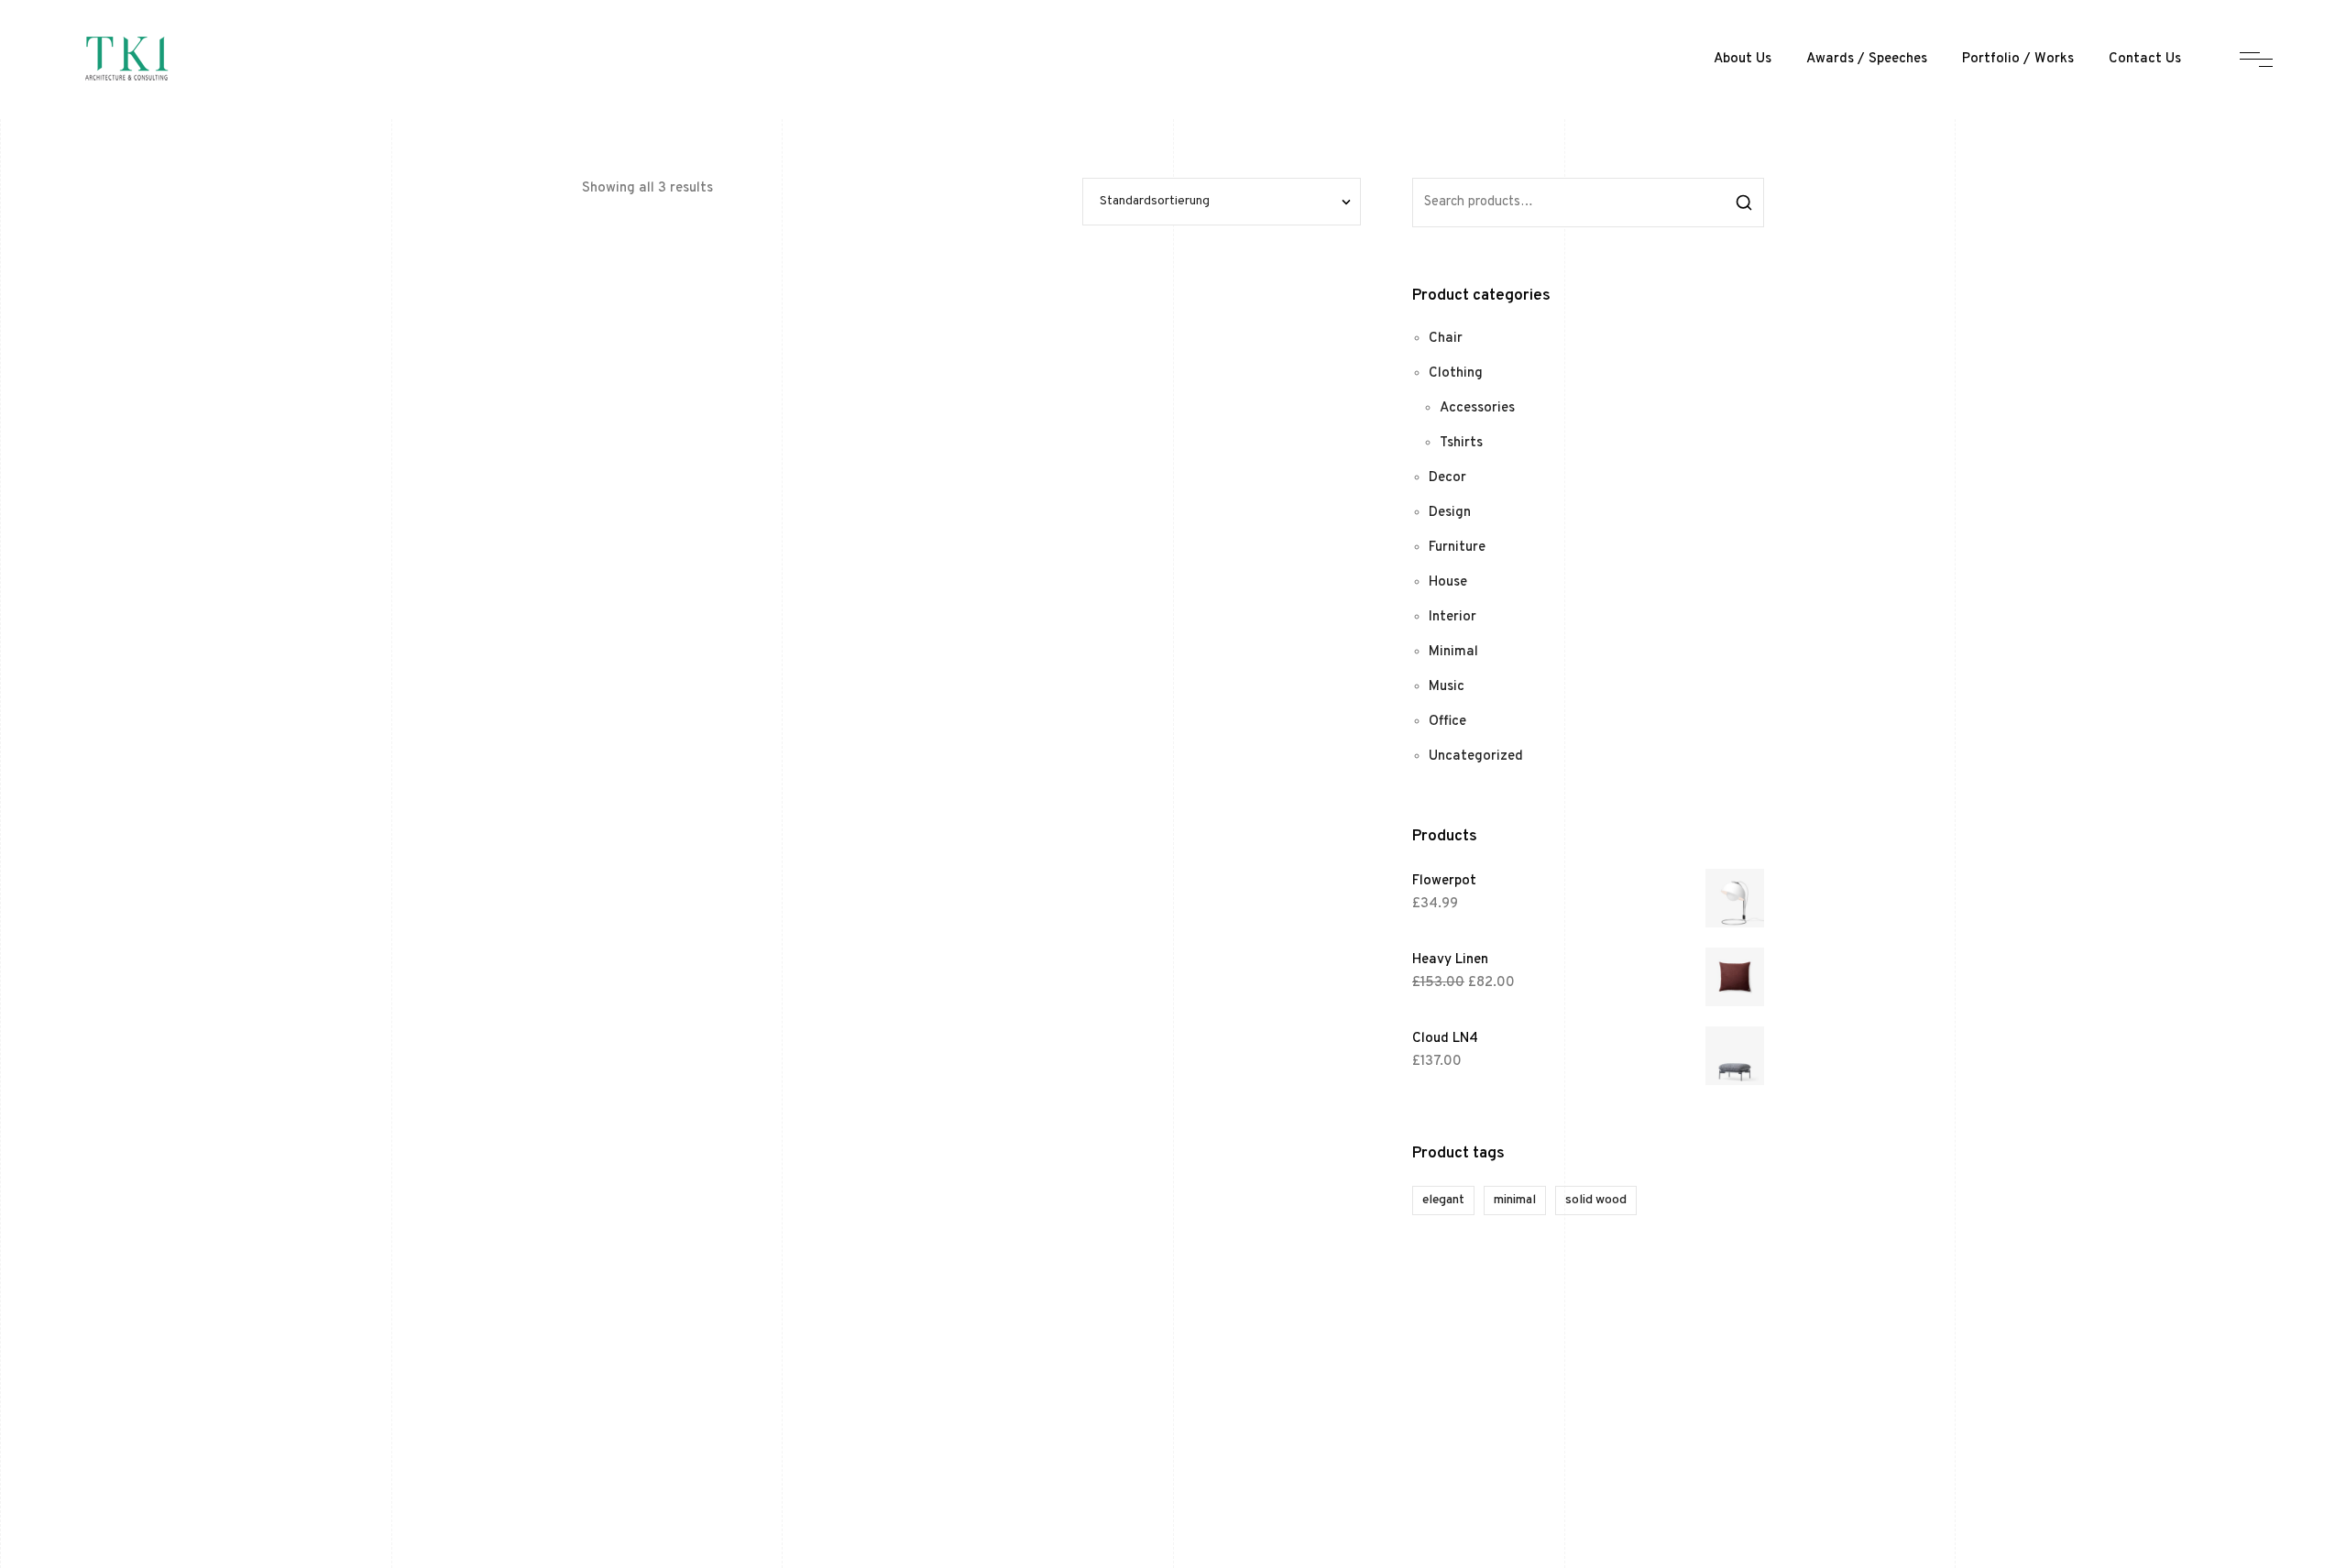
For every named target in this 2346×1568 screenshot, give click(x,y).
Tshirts (1461, 443)
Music (1447, 687)
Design (1450, 513)
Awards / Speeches (1867, 59)
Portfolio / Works (2018, 59)
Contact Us (2145, 59)
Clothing (1456, 373)
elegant (1443, 1200)
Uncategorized (1476, 757)
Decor (1447, 478)
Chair (1446, 339)
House (1448, 582)
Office (1447, 722)
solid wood (1596, 1200)
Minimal (1453, 652)
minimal (1515, 1200)
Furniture (1457, 548)
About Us (1743, 59)
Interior (1453, 617)
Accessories (1477, 408)
